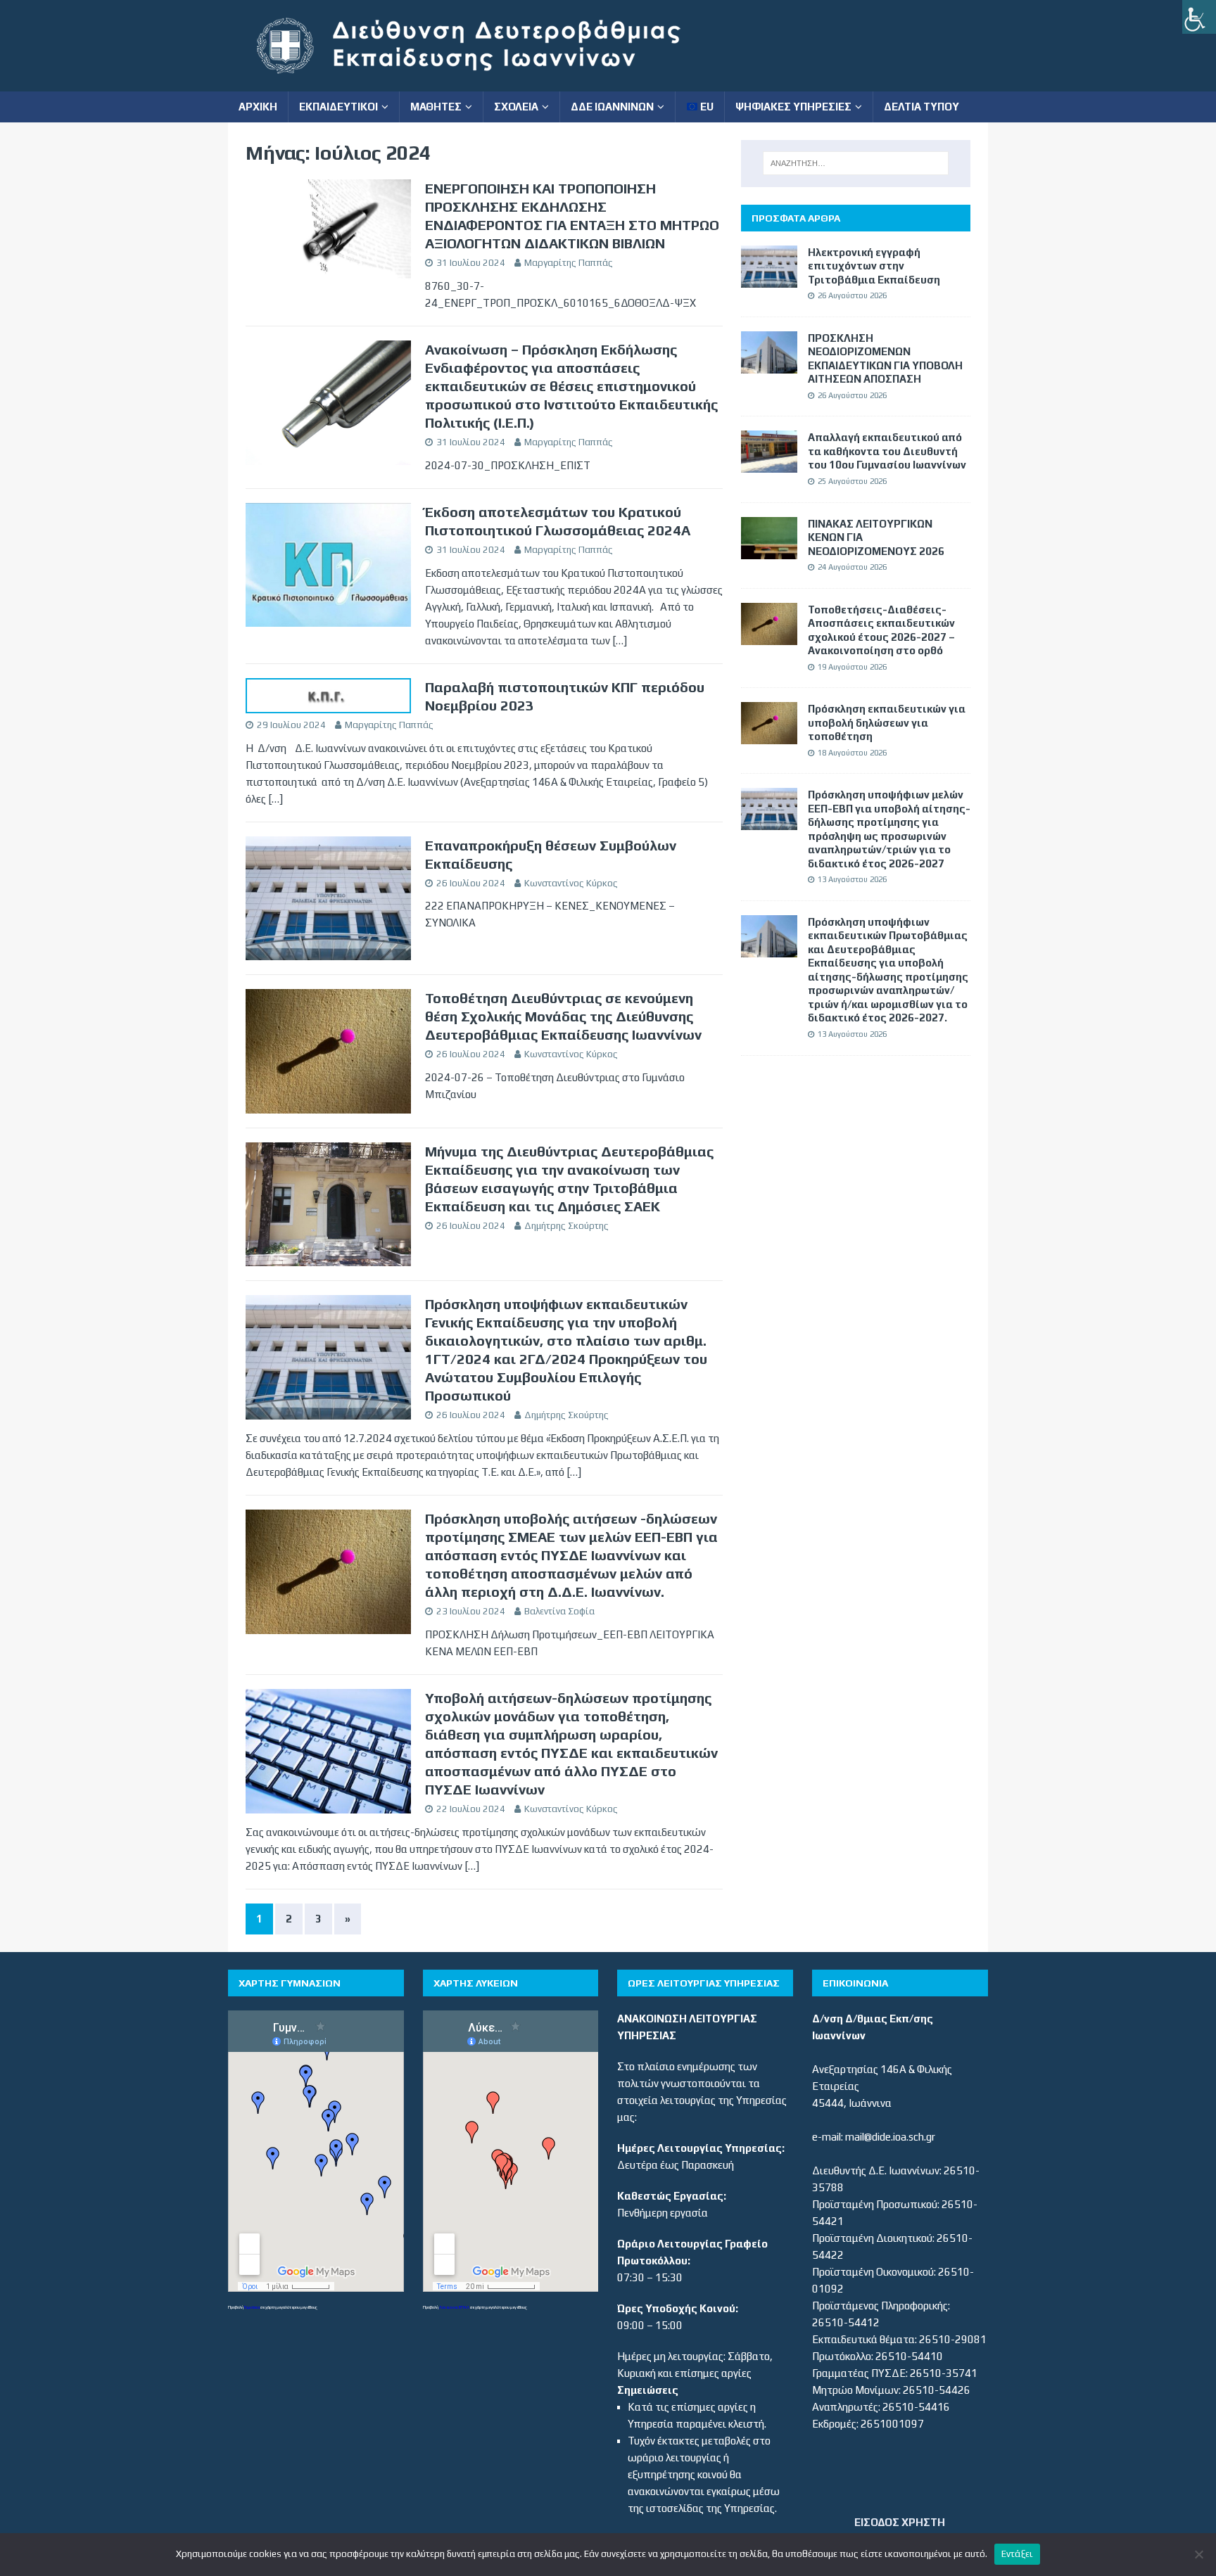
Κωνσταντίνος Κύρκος (571, 883)
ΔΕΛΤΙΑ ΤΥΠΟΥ (921, 107)
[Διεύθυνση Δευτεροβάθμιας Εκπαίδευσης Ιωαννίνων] (481, 83)
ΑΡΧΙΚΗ (258, 107)
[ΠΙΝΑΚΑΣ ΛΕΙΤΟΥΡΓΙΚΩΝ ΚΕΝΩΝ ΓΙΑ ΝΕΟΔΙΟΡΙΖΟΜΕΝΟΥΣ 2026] (769, 550)
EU (706, 107)
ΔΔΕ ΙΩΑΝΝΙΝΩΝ (612, 107)
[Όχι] (1198, 2554)
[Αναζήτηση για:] (856, 163)
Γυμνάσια (252, 2307)
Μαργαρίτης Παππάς (569, 263)
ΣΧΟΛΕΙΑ (516, 107)
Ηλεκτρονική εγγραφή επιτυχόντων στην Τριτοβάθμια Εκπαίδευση (874, 266)
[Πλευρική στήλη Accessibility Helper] (1199, 17)
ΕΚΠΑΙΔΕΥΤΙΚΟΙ (338, 107)
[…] (620, 640)
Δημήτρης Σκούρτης (566, 1226)
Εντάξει (1018, 2554)
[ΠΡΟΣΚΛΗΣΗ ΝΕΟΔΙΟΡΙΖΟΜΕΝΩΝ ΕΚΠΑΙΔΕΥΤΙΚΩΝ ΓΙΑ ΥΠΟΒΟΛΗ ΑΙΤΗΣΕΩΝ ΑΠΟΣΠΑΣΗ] (769, 365)
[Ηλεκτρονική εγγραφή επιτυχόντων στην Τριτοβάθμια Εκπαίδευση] (769, 279)
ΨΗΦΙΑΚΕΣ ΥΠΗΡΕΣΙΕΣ (793, 107)
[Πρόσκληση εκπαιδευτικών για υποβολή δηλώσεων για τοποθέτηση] (769, 735)
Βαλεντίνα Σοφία (559, 1611)
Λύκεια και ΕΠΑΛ (454, 2307)
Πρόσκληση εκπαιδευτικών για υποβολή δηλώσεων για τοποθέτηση (887, 722)
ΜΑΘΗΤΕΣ (436, 107)
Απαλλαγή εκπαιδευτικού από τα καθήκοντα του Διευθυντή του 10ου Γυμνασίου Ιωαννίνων (887, 451)
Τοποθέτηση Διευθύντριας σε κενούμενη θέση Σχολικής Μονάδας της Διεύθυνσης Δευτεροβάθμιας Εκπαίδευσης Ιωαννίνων (563, 1016)
